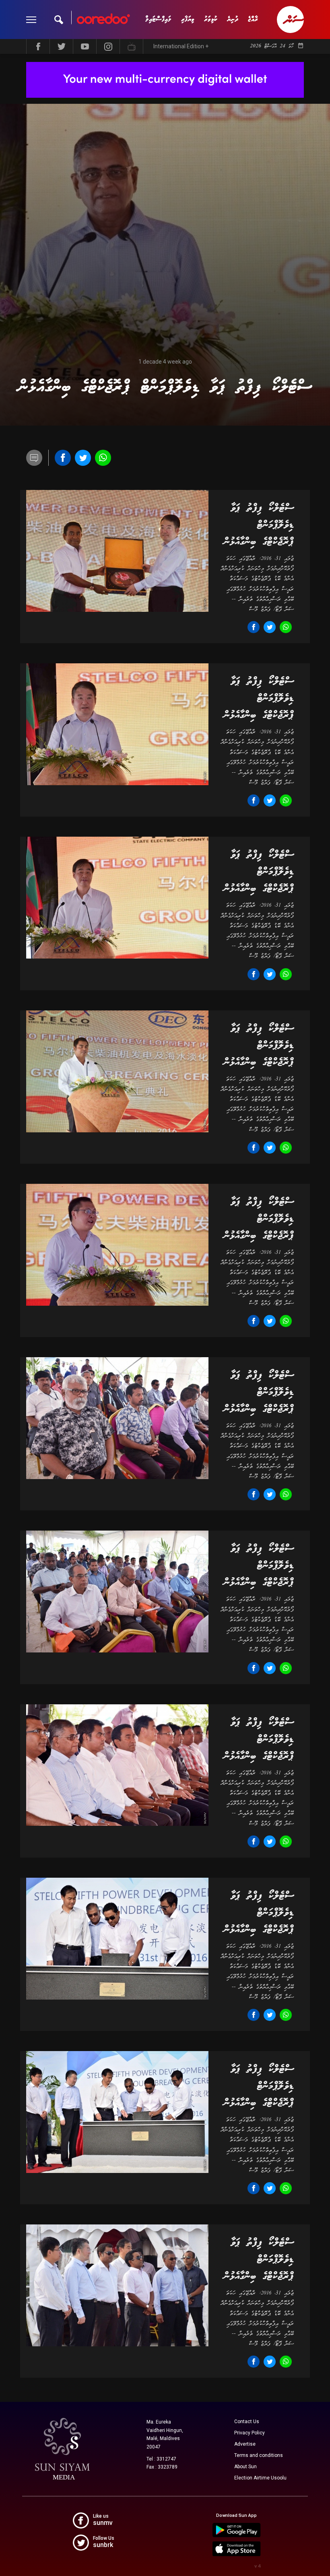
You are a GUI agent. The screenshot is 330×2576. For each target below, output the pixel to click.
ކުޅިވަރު (211, 20)
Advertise (245, 2444)
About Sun (245, 2467)
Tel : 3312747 (161, 2459)
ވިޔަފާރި (188, 20)
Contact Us (247, 2422)
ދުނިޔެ (233, 20)
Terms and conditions (259, 2455)
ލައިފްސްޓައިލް (158, 20)
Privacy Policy (250, 2433)
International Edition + (181, 46)
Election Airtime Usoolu (260, 2478)
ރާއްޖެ (253, 20)
